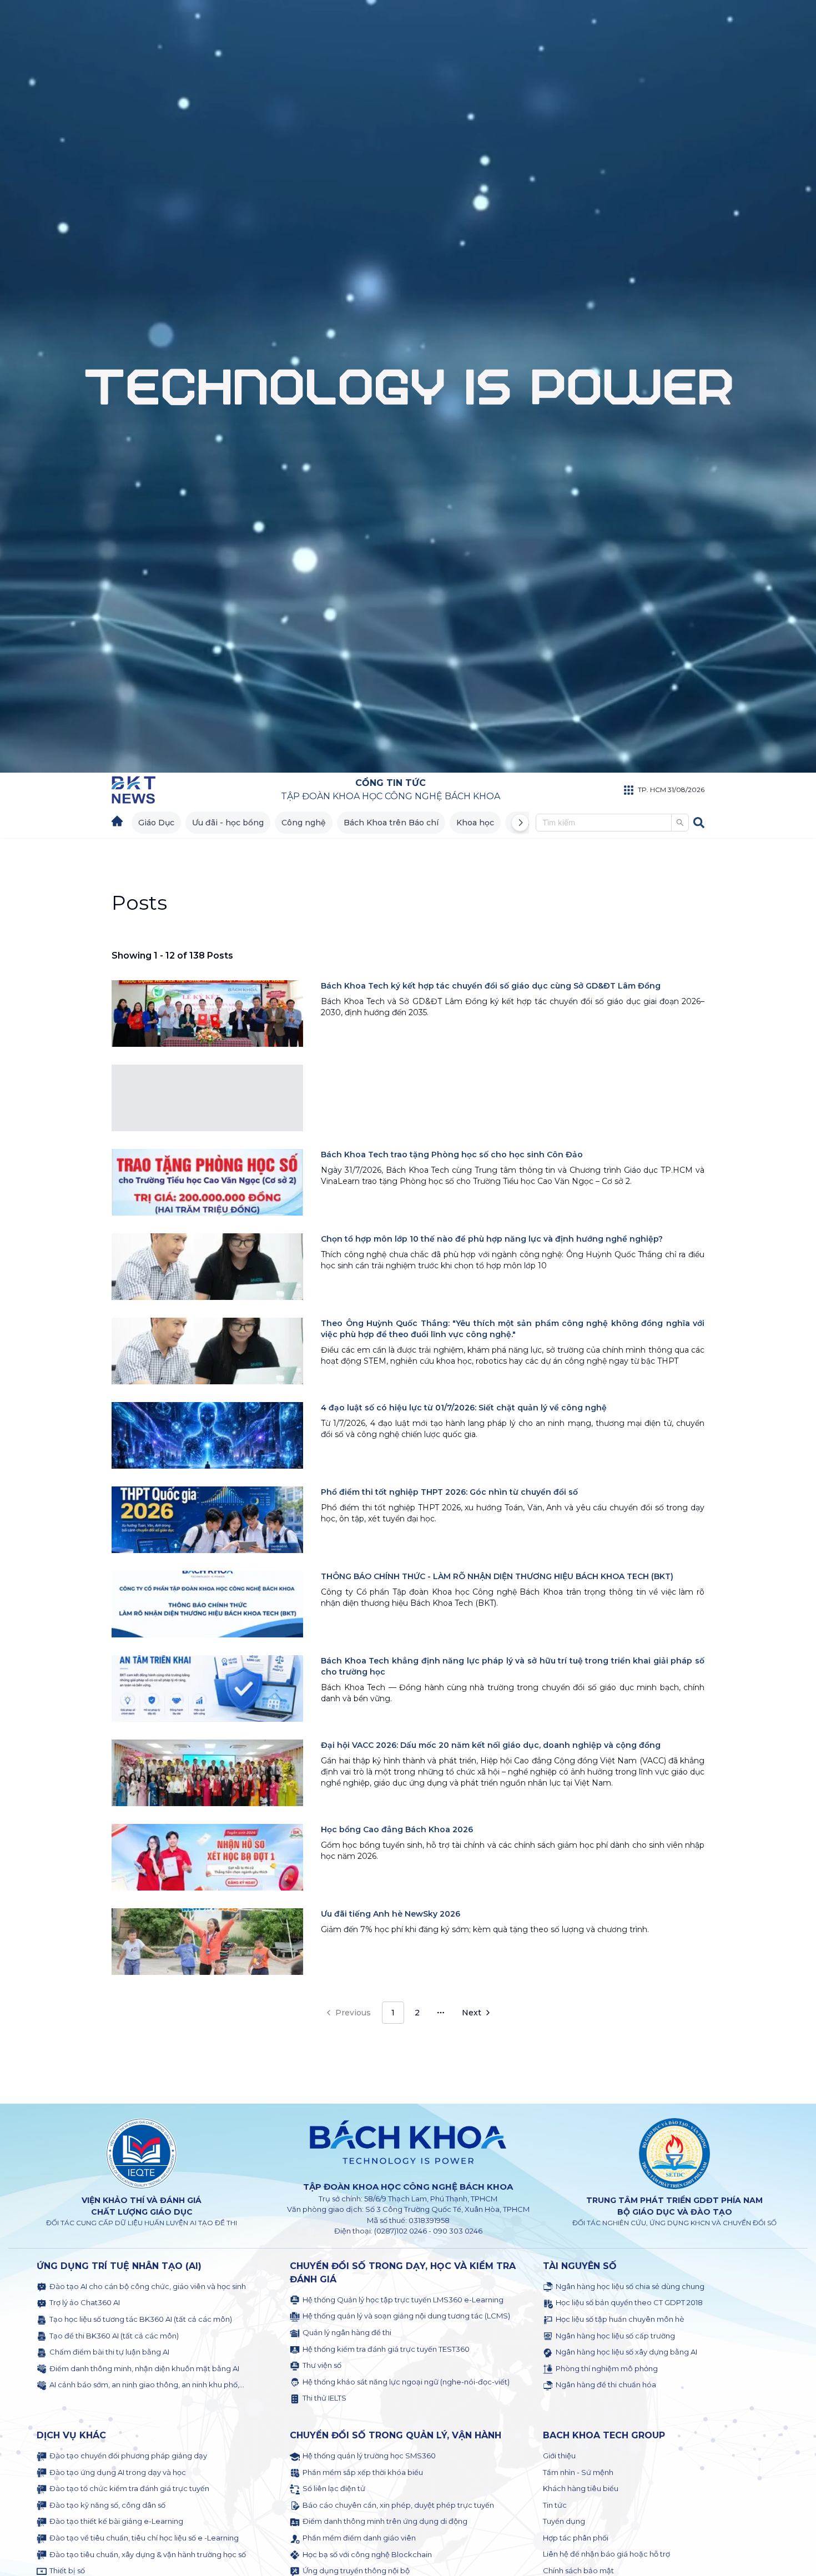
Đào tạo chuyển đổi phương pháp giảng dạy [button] (128, 2456)
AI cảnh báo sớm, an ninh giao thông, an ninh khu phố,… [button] (147, 2385)
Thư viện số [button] (322, 2365)
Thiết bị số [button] (67, 2570)
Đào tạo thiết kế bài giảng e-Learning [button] (116, 2521)
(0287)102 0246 (401, 2231)
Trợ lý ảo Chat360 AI (85, 2302)
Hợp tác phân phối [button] (576, 2538)
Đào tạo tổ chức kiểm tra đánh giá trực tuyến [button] (129, 2488)
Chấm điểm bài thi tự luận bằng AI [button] (109, 2352)
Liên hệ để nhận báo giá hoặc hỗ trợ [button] (606, 2554)
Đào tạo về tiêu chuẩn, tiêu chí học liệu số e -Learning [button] (144, 2538)
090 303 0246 (458, 2231)
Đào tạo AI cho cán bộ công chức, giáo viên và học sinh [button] (148, 2286)
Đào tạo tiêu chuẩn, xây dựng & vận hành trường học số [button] (148, 2554)
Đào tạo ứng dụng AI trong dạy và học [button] (118, 2472)
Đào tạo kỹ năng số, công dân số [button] (107, 2505)
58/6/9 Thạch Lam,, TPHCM (431, 2199)
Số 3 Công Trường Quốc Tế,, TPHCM (447, 2209)
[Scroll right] (520, 823)
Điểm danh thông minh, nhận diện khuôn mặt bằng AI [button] (144, 2368)
